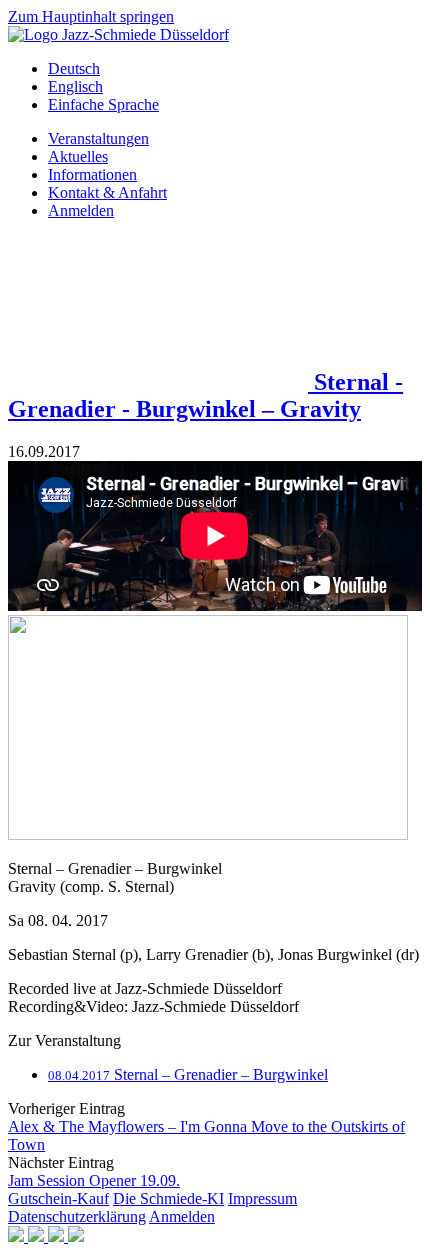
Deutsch (74, 68)
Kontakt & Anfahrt (107, 192)
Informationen (92, 174)
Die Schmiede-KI (168, 1198)
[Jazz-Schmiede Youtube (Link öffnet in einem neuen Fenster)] (58, 1236)
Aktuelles (78, 156)
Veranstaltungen (98, 138)
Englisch (75, 86)
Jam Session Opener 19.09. (94, 1180)
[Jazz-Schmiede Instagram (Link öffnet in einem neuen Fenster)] (38, 1236)
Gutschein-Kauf (58, 1198)
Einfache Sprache (103, 104)
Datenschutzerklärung (77, 1216)
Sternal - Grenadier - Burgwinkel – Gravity (205, 395)
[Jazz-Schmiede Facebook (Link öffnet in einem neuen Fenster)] (18, 1236)
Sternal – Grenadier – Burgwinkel (188, 1074)
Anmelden (81, 210)
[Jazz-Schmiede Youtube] (161, 382)
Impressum (262, 1198)
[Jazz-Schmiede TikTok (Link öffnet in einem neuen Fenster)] (76, 1236)
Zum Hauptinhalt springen (91, 16)
